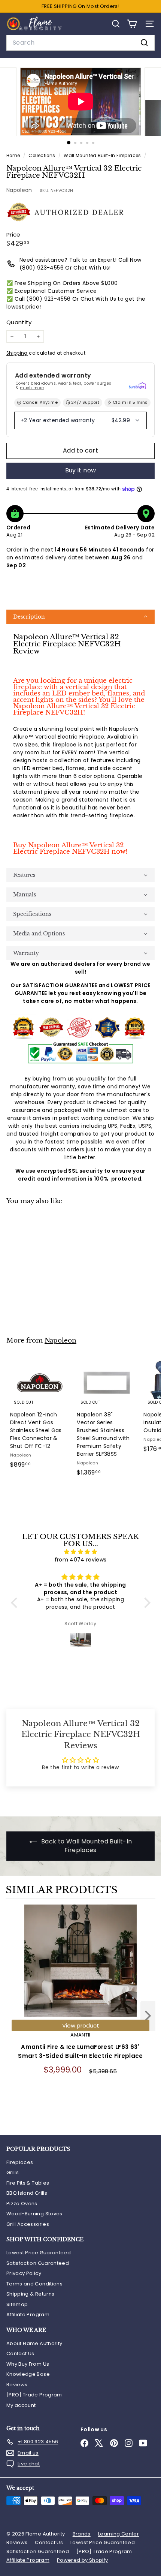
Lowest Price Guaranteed (39, 2253)
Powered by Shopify (82, 2560)
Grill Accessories (28, 2224)
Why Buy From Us (28, 2364)
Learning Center (119, 2534)
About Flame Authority (34, 2343)
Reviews (17, 2385)
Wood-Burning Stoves (34, 2214)
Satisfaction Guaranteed (38, 2263)
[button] (80, 617)
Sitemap (17, 2304)
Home (14, 156)
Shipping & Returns (30, 2294)
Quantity (19, 322)
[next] (148, 2017)
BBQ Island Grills (27, 2193)
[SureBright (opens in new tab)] (137, 386)
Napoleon (19, 190)
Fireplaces (20, 2162)
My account (21, 2405)
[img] (81, 1552)
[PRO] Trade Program (34, 2395)
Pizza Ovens (22, 2204)
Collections (42, 156)
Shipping (17, 353)
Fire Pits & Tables (28, 2183)
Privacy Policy (24, 2273)
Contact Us (20, 2353)
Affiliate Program (28, 2315)
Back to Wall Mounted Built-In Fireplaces (86, 1846)
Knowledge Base (28, 2374)
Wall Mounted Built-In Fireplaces (102, 156)
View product (81, 2025)
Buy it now (81, 470)
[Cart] (132, 24)
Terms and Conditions (34, 2284)
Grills (13, 2172)
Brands (82, 2534)
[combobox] (80, 43)
